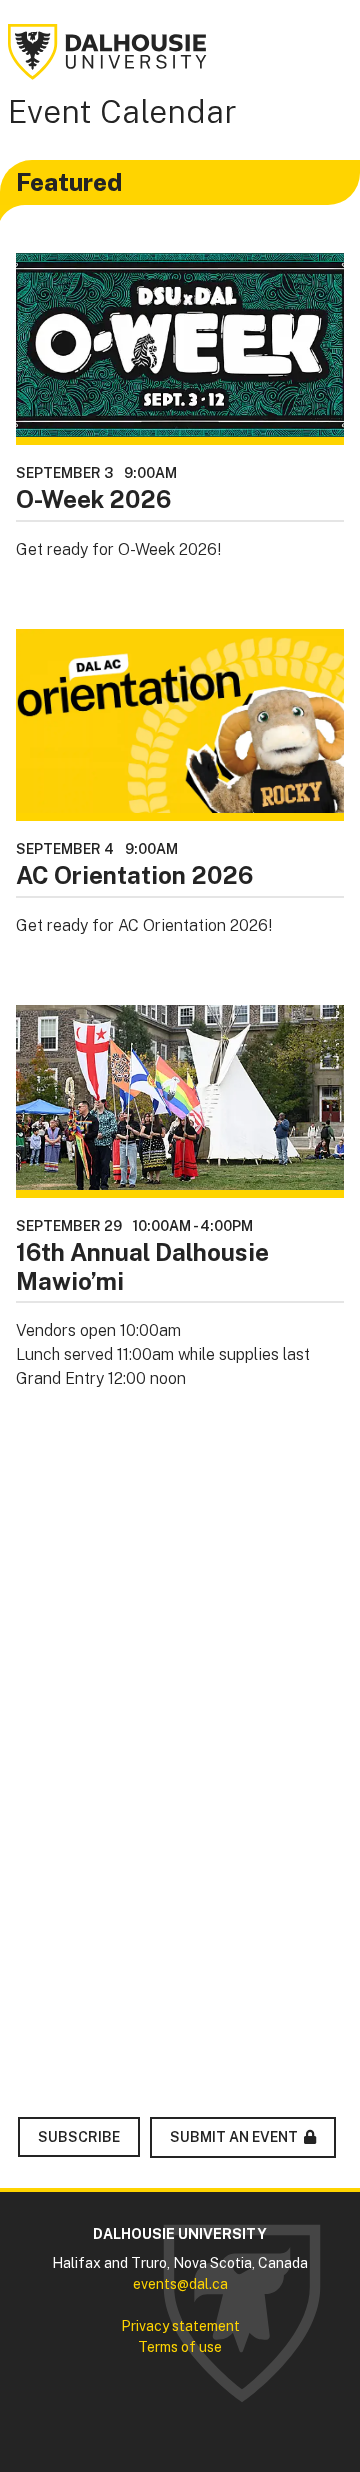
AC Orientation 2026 (134, 875)
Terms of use (180, 2347)
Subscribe (79, 2137)
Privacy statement (180, 2326)
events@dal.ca (180, 2284)
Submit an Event (234, 2137)
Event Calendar (122, 111)
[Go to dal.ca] (108, 50)
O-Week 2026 (93, 499)
